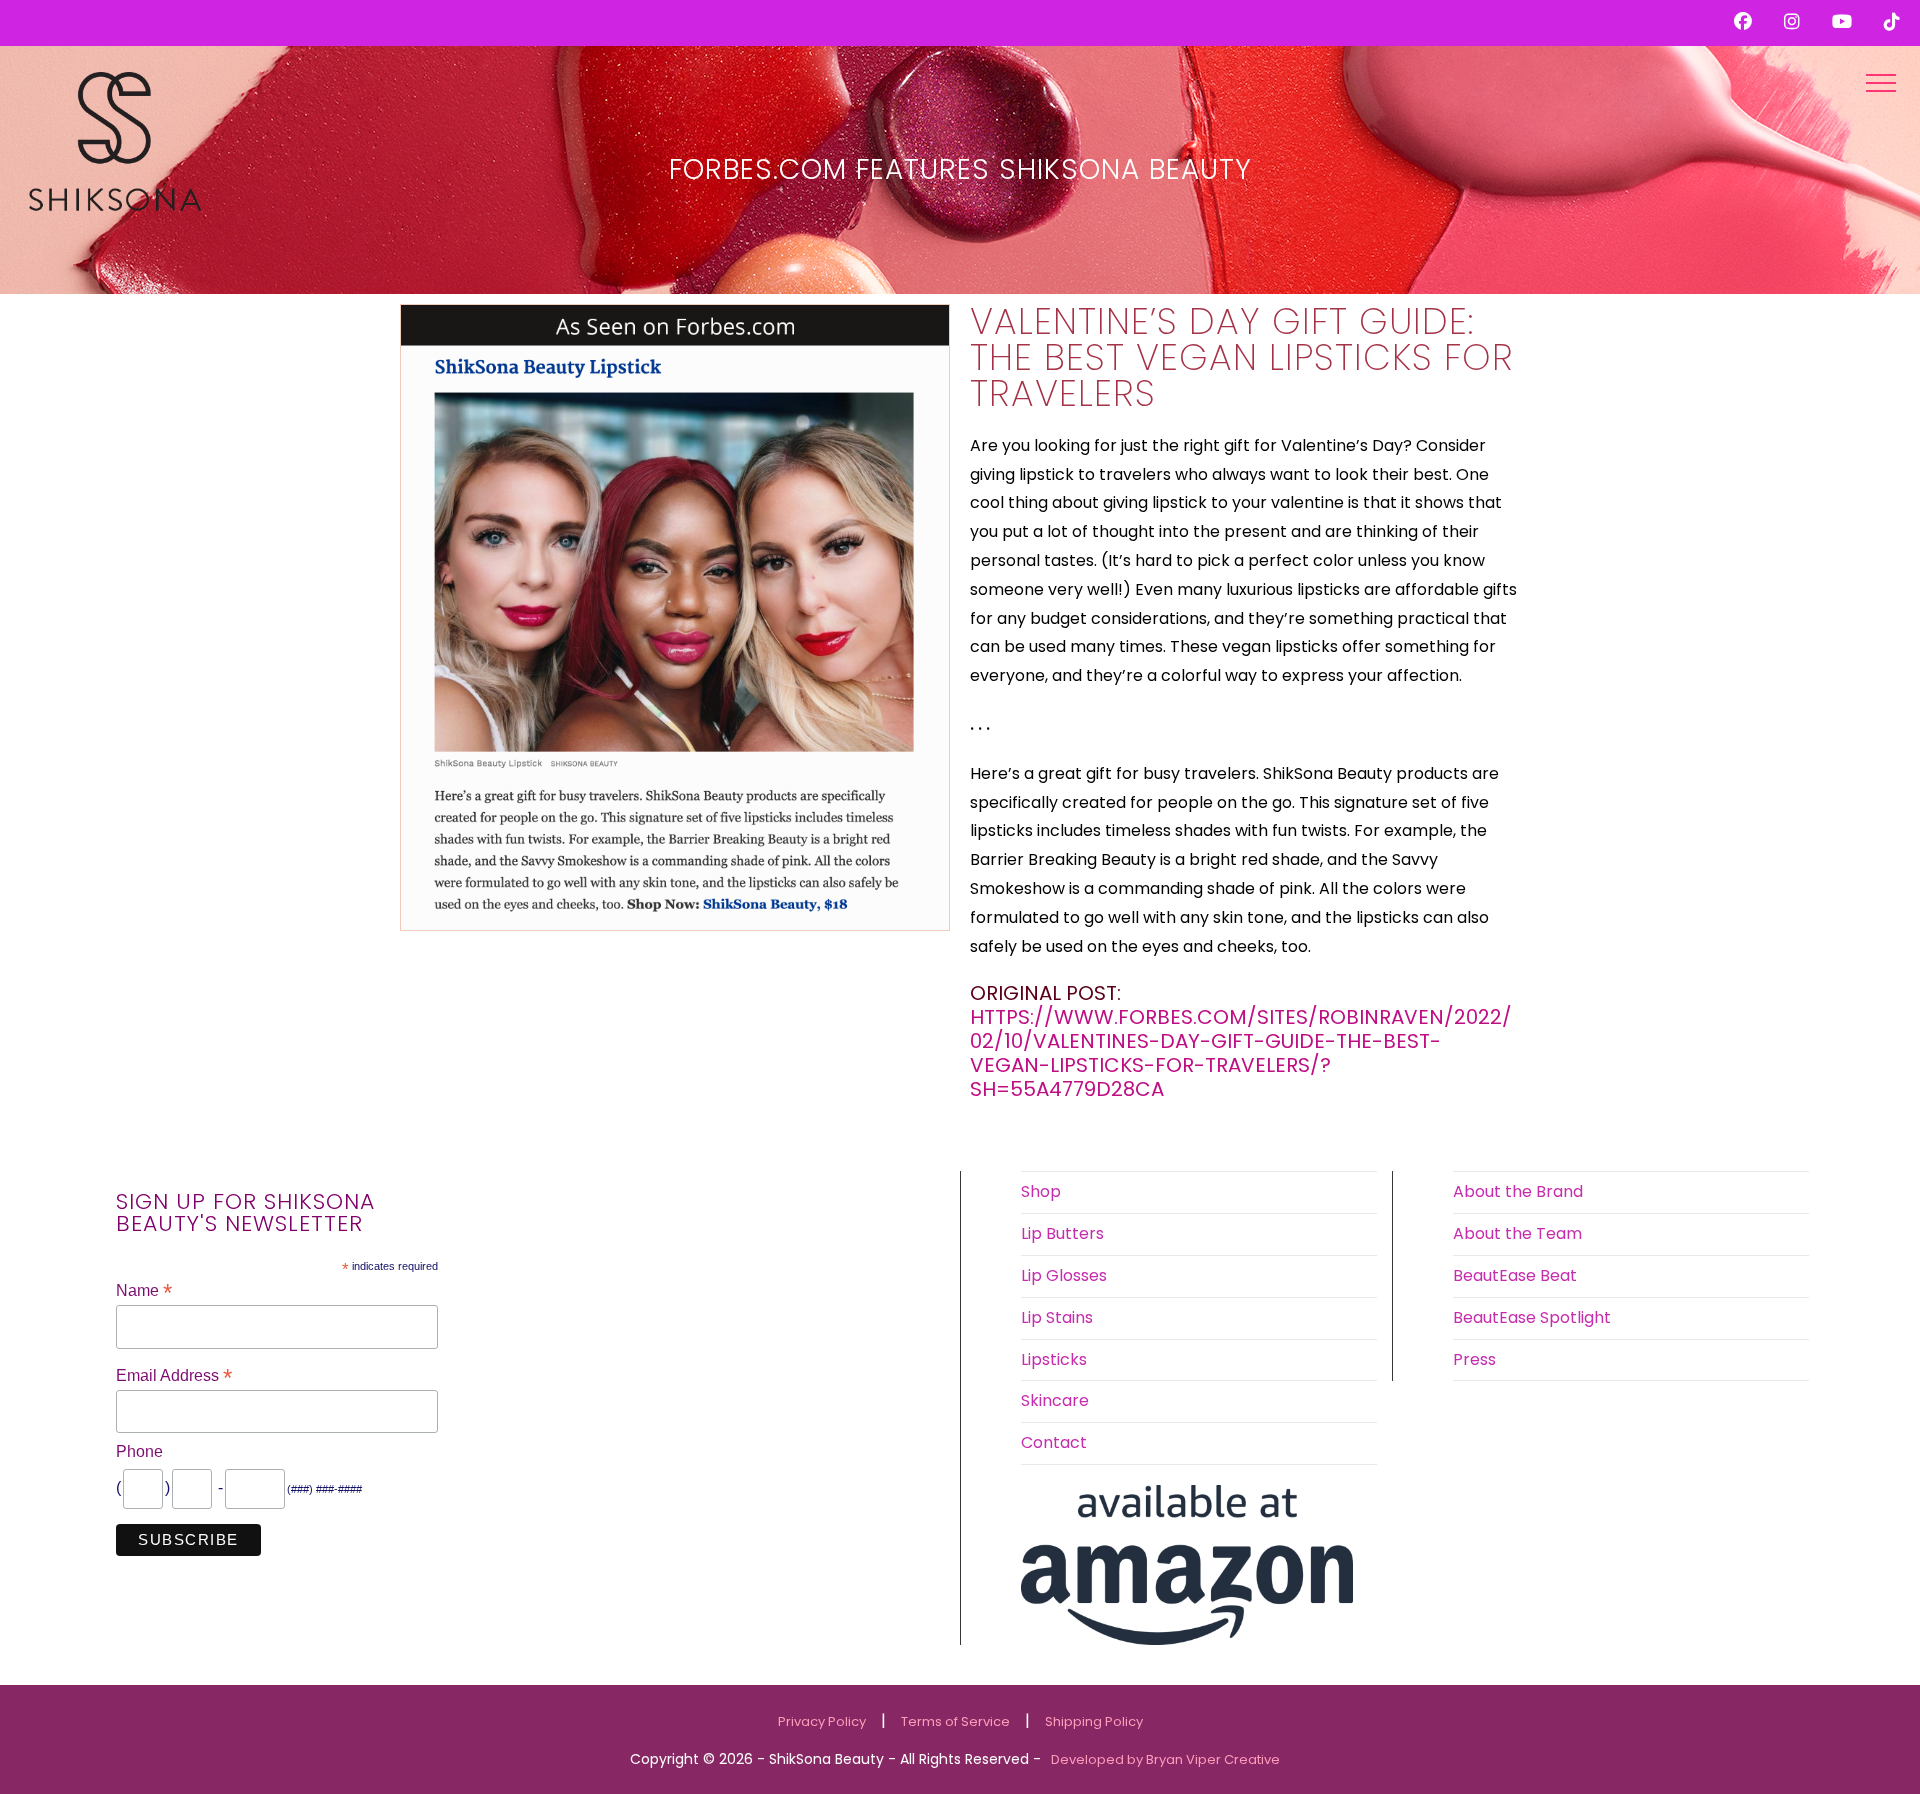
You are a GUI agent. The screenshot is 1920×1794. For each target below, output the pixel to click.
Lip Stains (1057, 1317)
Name (144, 1290)
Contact (1054, 1442)
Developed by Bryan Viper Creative (1165, 1759)
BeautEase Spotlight (1532, 1317)
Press (1474, 1359)
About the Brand (1518, 1191)
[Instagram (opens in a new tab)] (1800, 22)
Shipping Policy (1094, 1721)
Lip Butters (1062, 1233)
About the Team (1517, 1233)
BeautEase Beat (1515, 1275)
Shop (1041, 1191)
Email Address (174, 1375)
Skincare (1055, 1400)
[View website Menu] (1881, 82)
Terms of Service (955, 1721)
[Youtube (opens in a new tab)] (1850, 22)
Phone (139, 1451)
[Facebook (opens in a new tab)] (1751, 22)
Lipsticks (1054, 1359)
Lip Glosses (1064, 1275)
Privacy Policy (822, 1721)
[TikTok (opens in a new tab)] (1888, 22)
